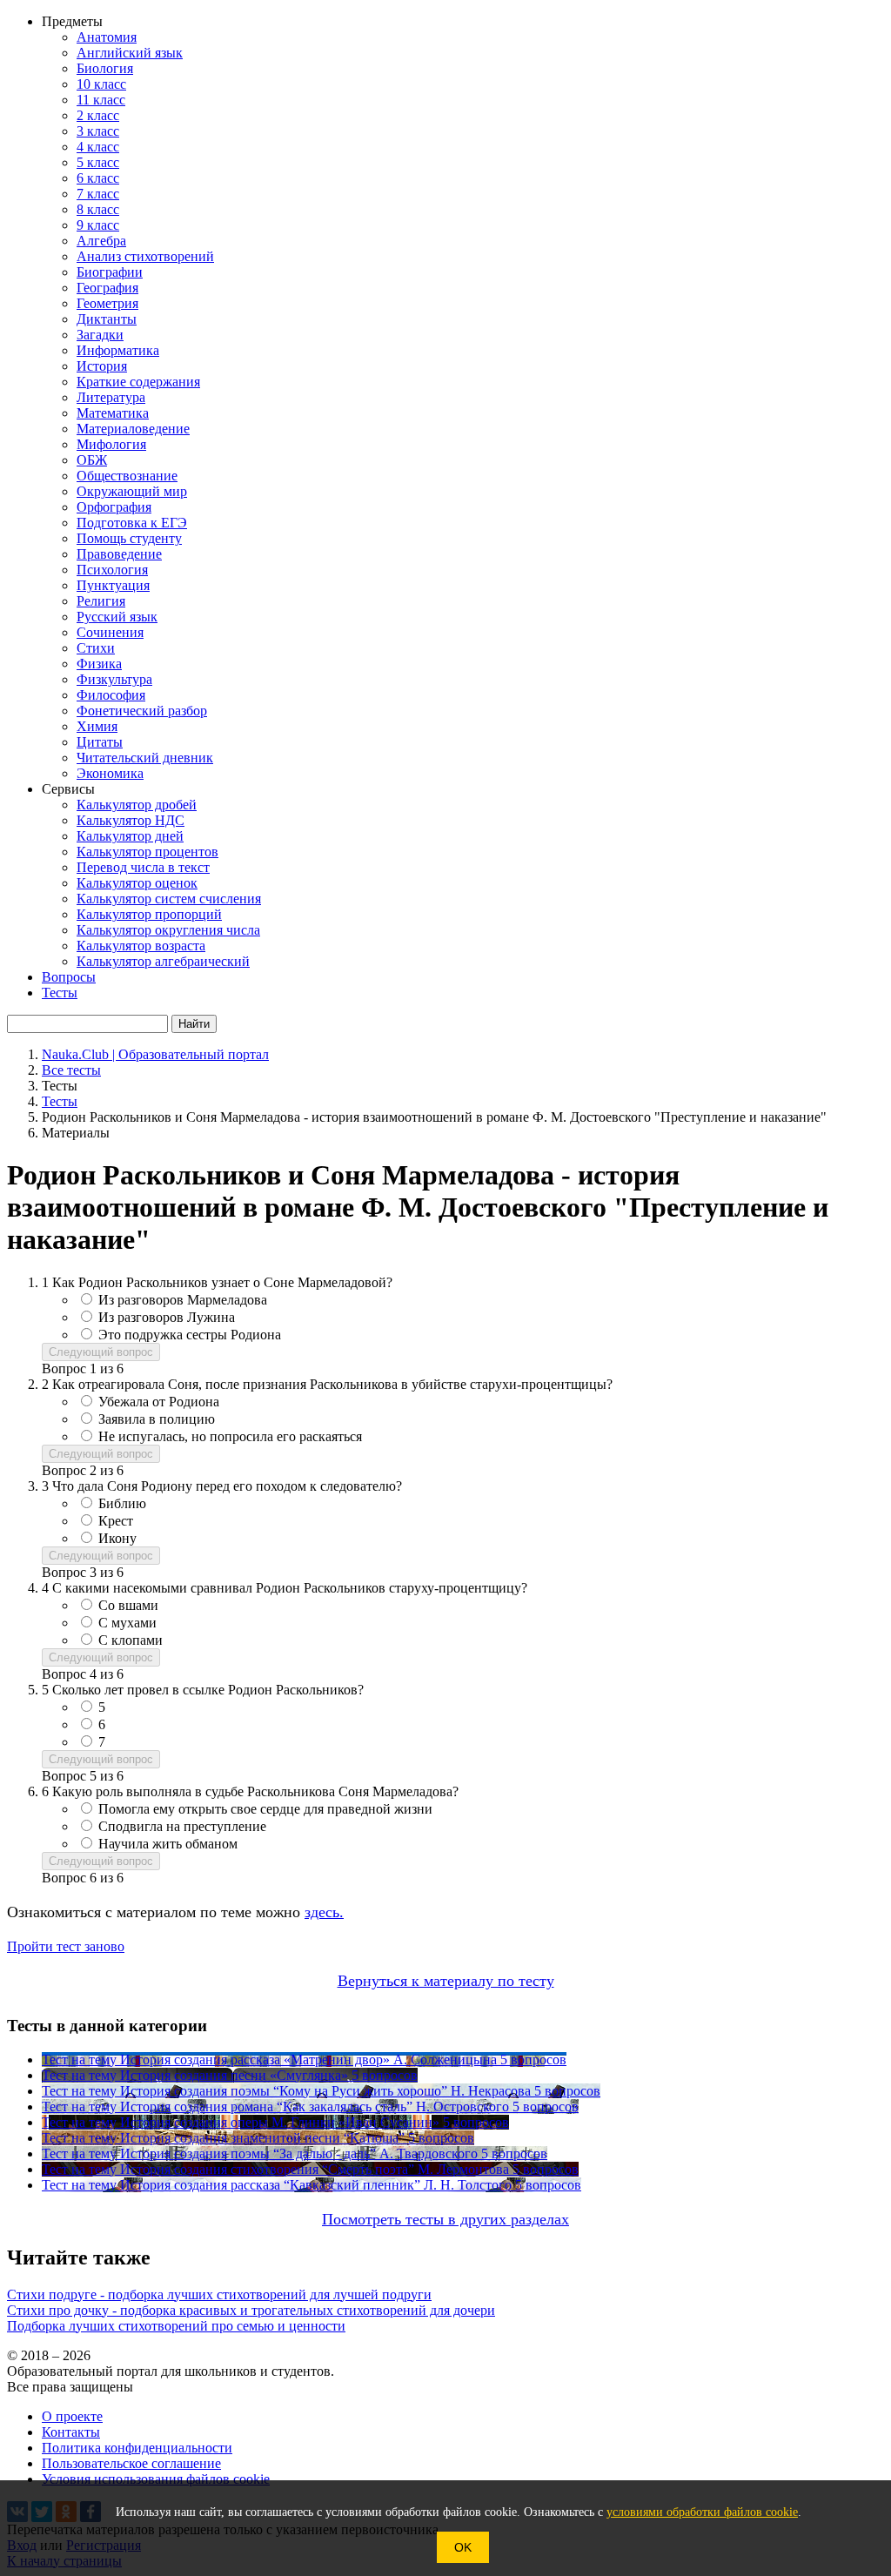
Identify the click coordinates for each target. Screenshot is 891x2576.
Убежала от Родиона (159, 1402)
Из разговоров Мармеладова (183, 1300)
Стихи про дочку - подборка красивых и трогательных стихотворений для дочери (251, 2310)
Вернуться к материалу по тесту (446, 1981)
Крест (116, 1521)
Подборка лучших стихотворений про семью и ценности (176, 2326)
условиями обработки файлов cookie (702, 2512)
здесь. (324, 1912)
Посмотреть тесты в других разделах (445, 2219)
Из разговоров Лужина (167, 1317)
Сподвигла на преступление (182, 1826)
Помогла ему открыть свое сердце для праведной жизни (265, 1809)
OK (463, 2547)
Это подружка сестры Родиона (190, 1335)
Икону (117, 1538)
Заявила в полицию (157, 1419)
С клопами (131, 1640)
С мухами (127, 1623)
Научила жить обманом (168, 1844)
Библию (122, 1503)
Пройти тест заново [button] (66, 1946)
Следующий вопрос (101, 1352)
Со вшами (128, 1605)
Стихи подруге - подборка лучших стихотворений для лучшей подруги (219, 2294)
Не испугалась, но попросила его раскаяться (230, 1436)
